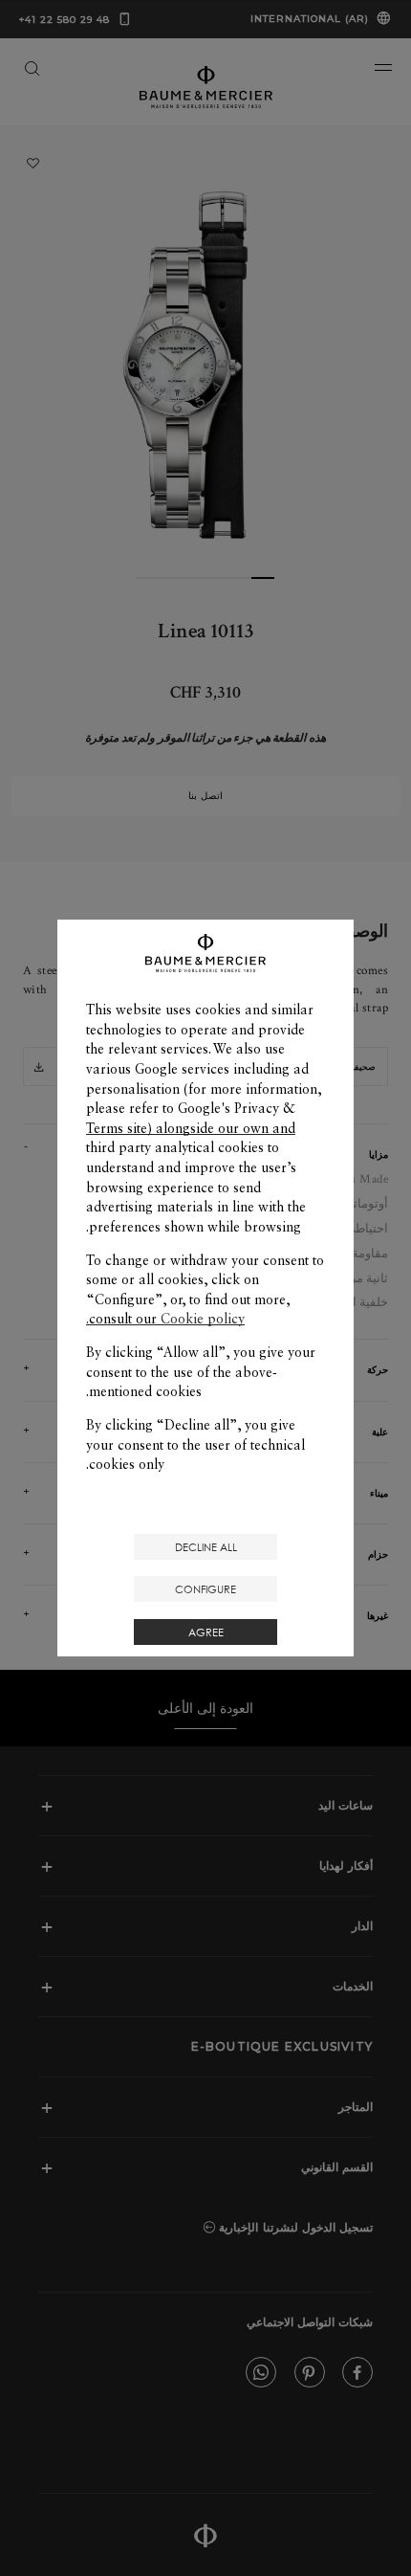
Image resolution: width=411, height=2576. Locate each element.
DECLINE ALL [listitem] (206, 1547)
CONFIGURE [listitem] (205, 1589)
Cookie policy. (165, 1319)
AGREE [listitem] (206, 1632)
